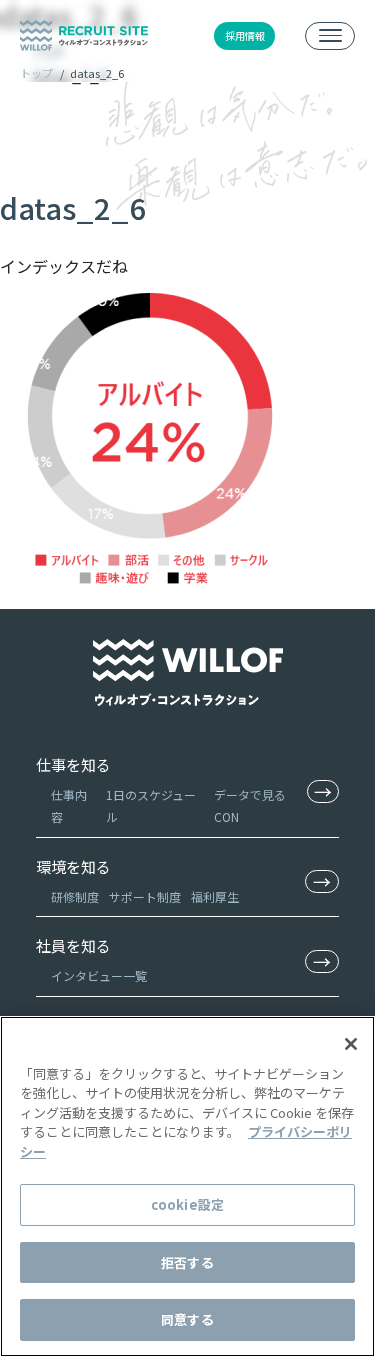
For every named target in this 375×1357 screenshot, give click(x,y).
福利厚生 (215, 896)
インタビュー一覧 (99, 975)
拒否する (187, 1262)
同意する (187, 1319)
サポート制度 (145, 896)
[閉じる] (351, 1044)
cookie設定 (187, 1204)
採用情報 (245, 35)
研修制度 (75, 896)
